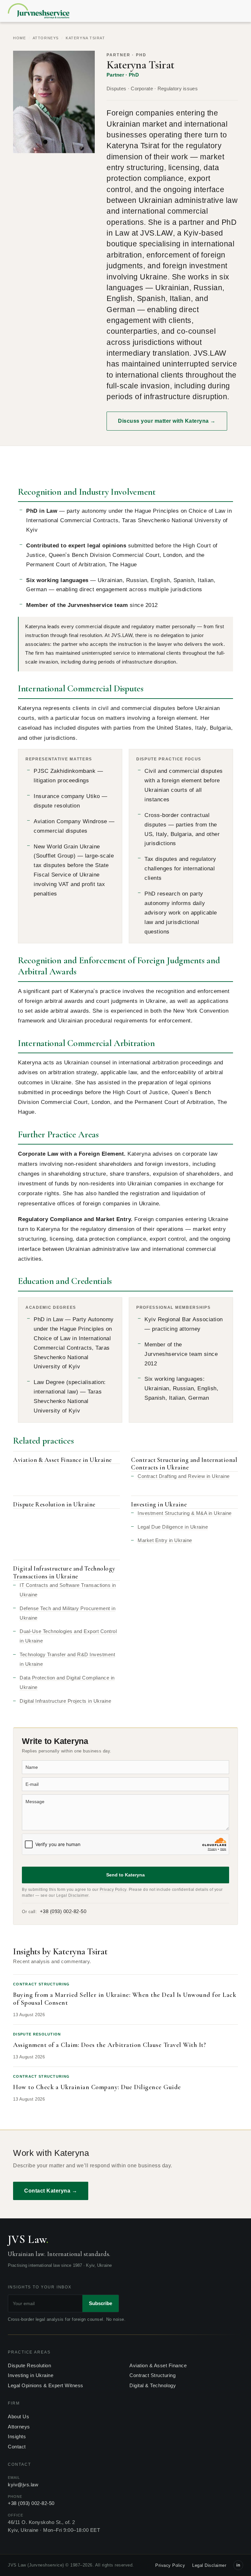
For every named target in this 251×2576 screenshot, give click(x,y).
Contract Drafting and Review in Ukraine (184, 1476)
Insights (17, 2436)
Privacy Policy (113, 1890)
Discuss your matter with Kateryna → (167, 421)
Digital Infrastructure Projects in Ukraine (65, 1701)
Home (19, 38)
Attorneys (46, 38)
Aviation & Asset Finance (158, 2365)
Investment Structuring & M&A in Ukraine (185, 1513)
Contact (17, 2447)
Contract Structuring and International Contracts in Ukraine (184, 1464)
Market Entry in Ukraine (165, 1540)
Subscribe (100, 2303)
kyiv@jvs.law (23, 2485)
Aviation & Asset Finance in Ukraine (62, 1460)
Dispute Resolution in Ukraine (54, 1504)
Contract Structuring (152, 2375)
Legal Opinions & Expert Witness (46, 2385)
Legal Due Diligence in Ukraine (173, 1527)
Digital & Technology (153, 2385)
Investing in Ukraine (159, 1504)
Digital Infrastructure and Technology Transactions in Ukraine (64, 1572)
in (238, 2565)
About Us (18, 2416)
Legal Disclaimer (72, 1895)
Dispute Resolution (29, 2365)
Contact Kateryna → (51, 2191)
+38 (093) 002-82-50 (63, 1911)
